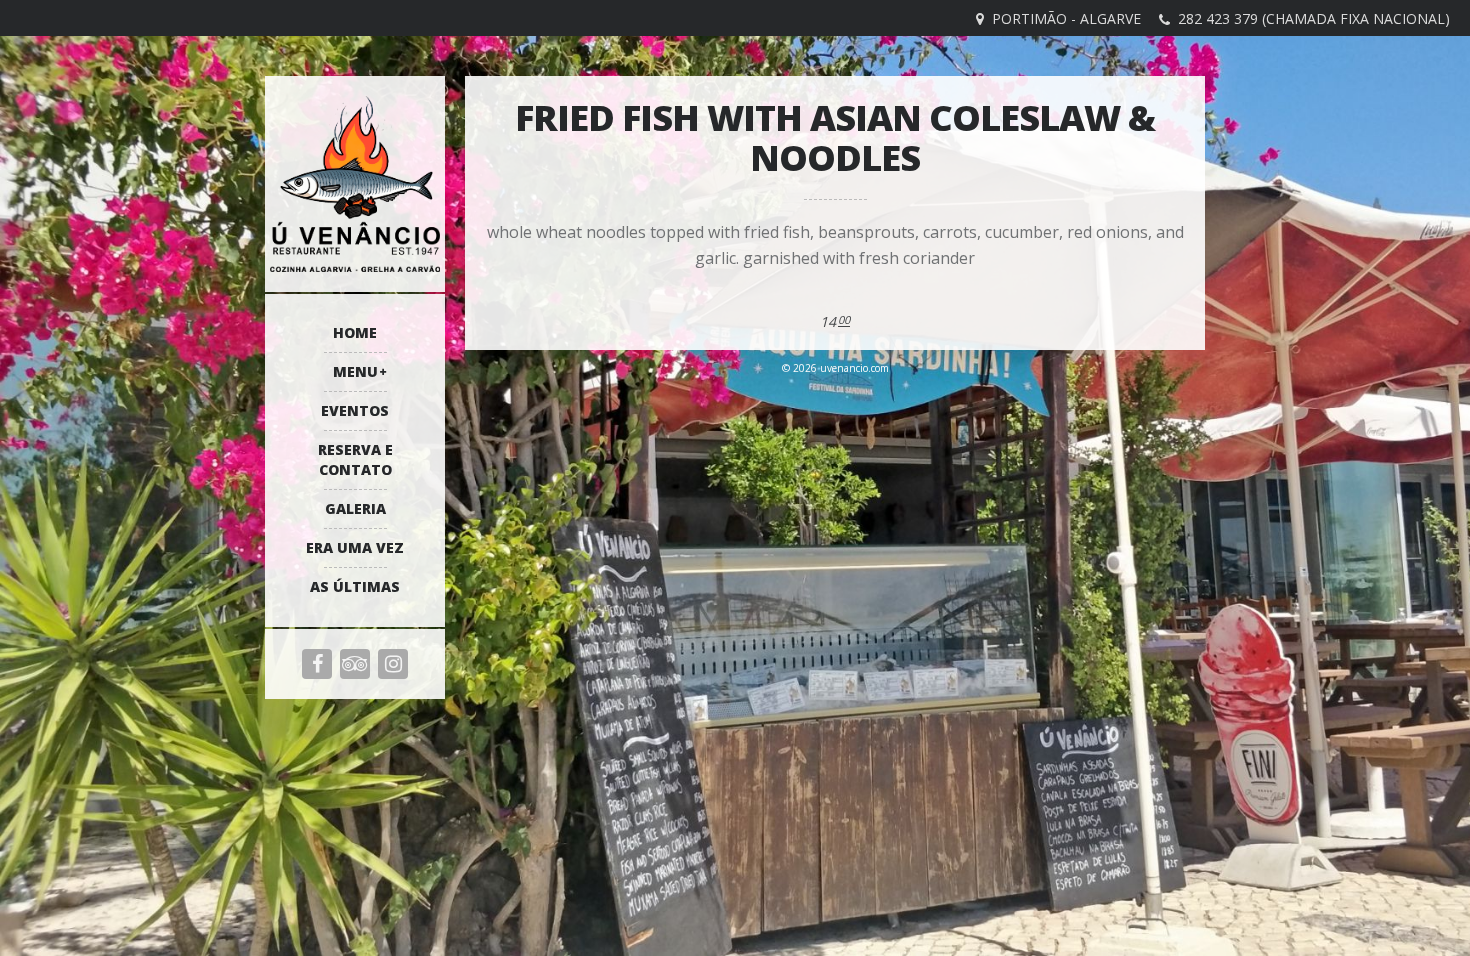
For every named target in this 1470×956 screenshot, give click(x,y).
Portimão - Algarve (1066, 18)
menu (355, 371)
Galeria (355, 508)
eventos (355, 410)
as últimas (355, 586)
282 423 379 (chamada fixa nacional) (1314, 18)
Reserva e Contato (355, 459)
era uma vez (355, 547)
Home (355, 332)
